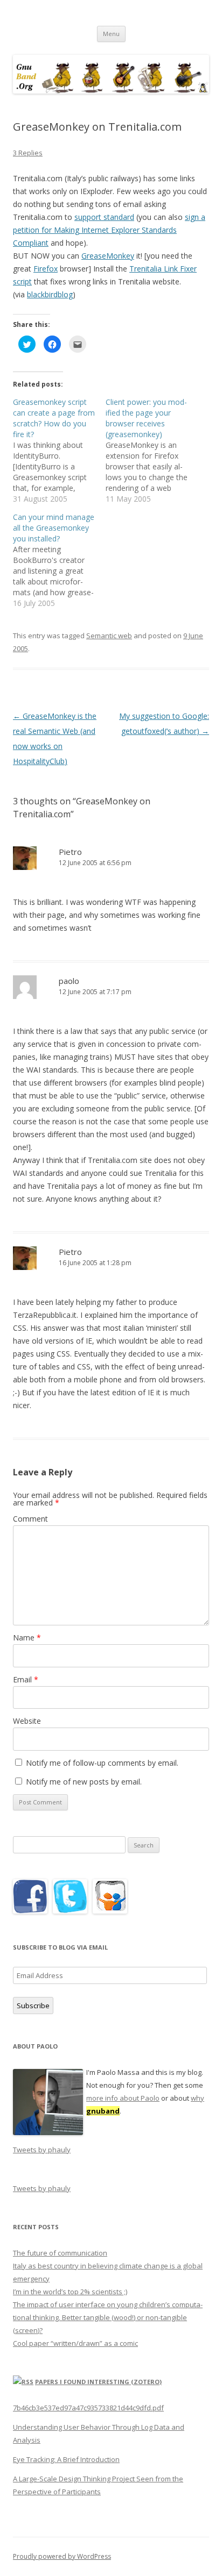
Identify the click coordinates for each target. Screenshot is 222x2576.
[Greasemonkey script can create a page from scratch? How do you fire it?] (59, 451)
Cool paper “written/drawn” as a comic (75, 2343)
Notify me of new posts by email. (84, 1782)
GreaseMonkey (108, 256)
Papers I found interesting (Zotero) (98, 2382)
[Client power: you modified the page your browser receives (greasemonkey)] (152, 451)
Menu (111, 34)
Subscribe (33, 2006)
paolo (69, 981)
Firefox (46, 269)
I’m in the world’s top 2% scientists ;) (70, 2292)
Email (26, 1679)
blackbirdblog (50, 294)
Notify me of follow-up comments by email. (102, 1763)
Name (27, 1637)
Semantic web (109, 636)
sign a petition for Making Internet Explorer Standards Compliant (109, 230)
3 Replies (28, 153)
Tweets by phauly (42, 2150)
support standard (104, 217)
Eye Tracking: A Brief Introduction (66, 2459)
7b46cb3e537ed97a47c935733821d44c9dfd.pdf (88, 2408)
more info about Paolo (123, 2098)
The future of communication (60, 2253)
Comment (30, 1519)
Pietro (70, 852)
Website (27, 1721)
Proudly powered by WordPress (62, 2556)
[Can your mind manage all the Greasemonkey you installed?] (59, 560)
